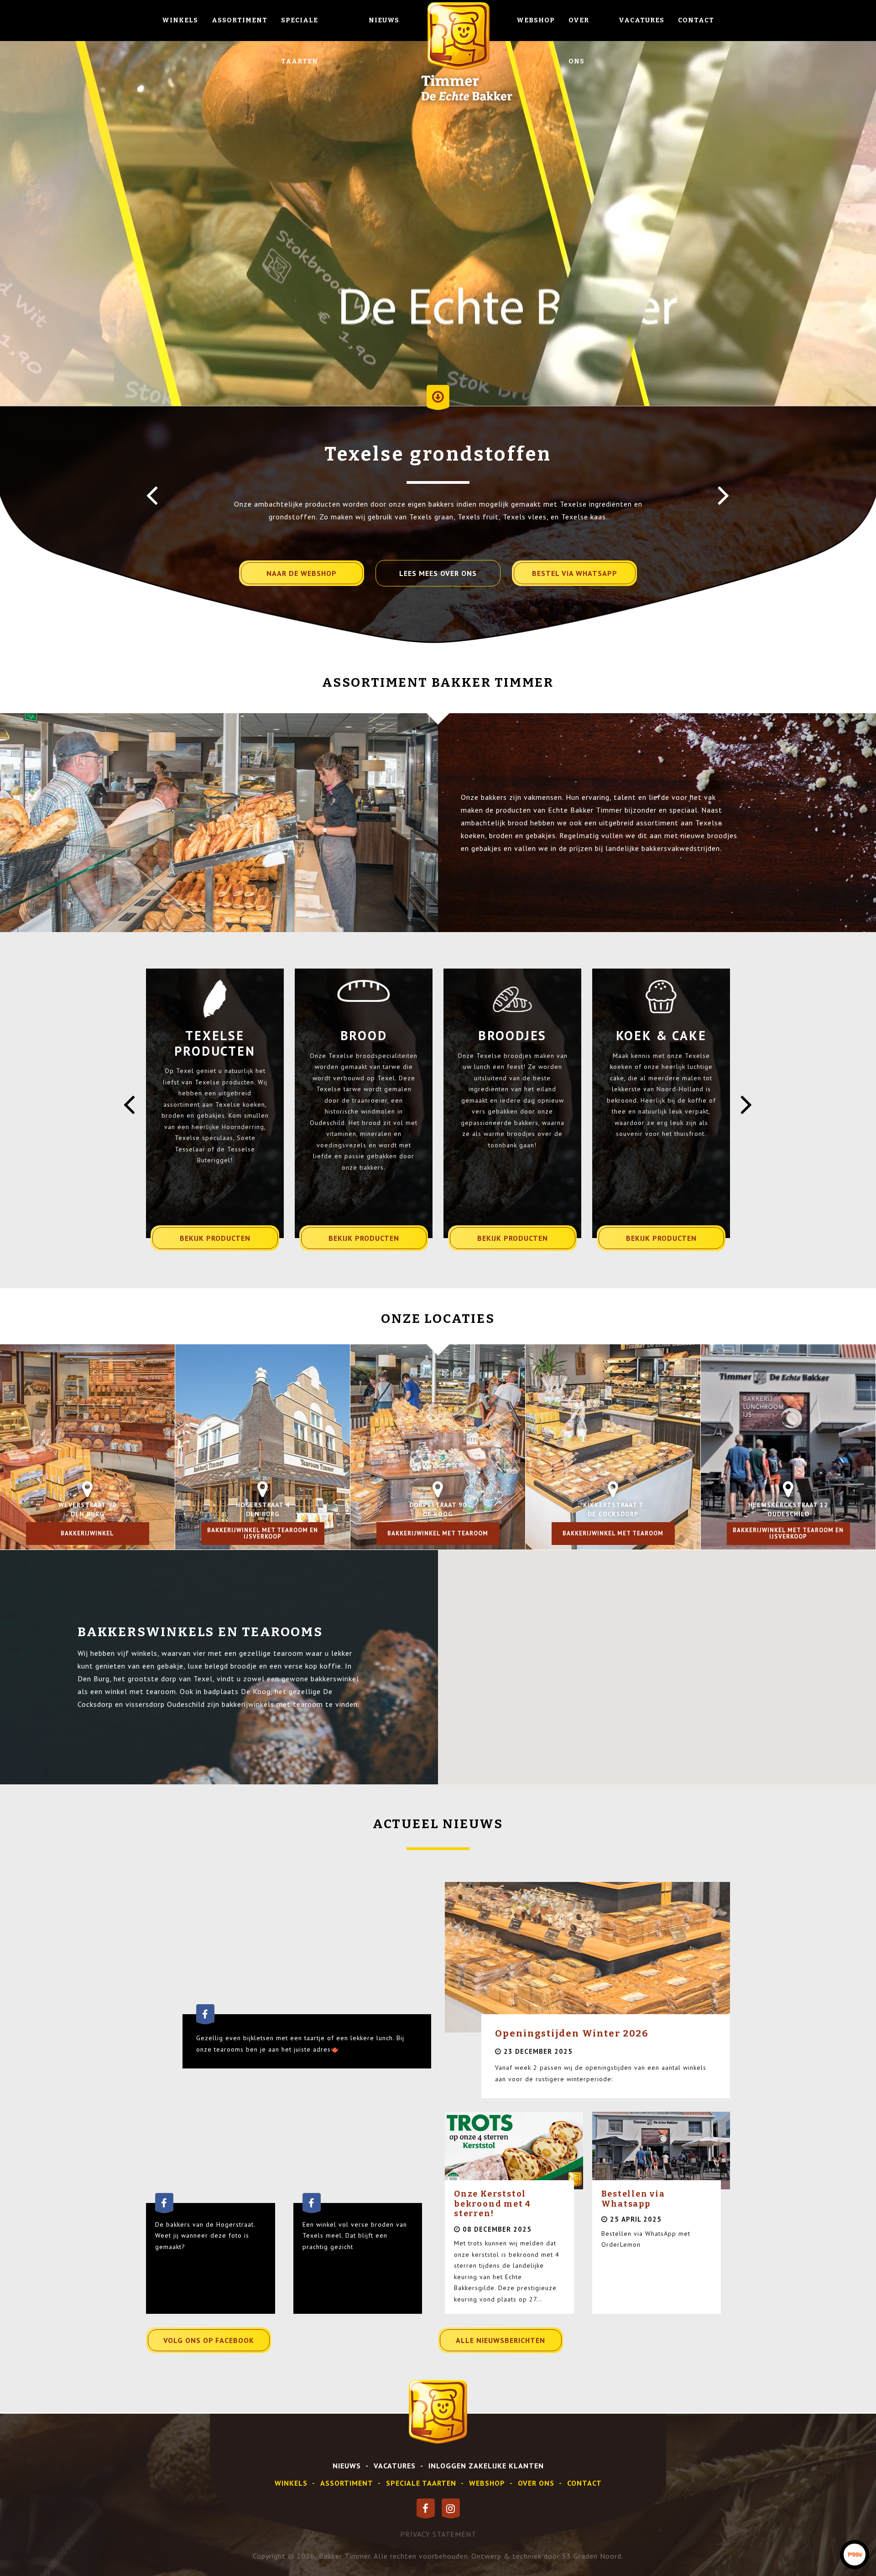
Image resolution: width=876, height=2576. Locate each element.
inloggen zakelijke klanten (486, 2466)
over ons (536, 2483)
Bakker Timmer (345, 2556)
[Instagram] (451, 2509)
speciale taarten (421, 2483)
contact (584, 2483)
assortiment (347, 2483)
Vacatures (641, 20)
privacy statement (438, 2534)
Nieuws (384, 20)
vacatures (395, 2466)
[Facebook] (426, 2509)
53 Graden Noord (592, 2556)
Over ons (579, 41)
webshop (487, 2483)
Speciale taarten (300, 41)
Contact (696, 20)
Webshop (536, 20)
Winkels (180, 20)
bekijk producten (215, 1238)
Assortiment (240, 20)
